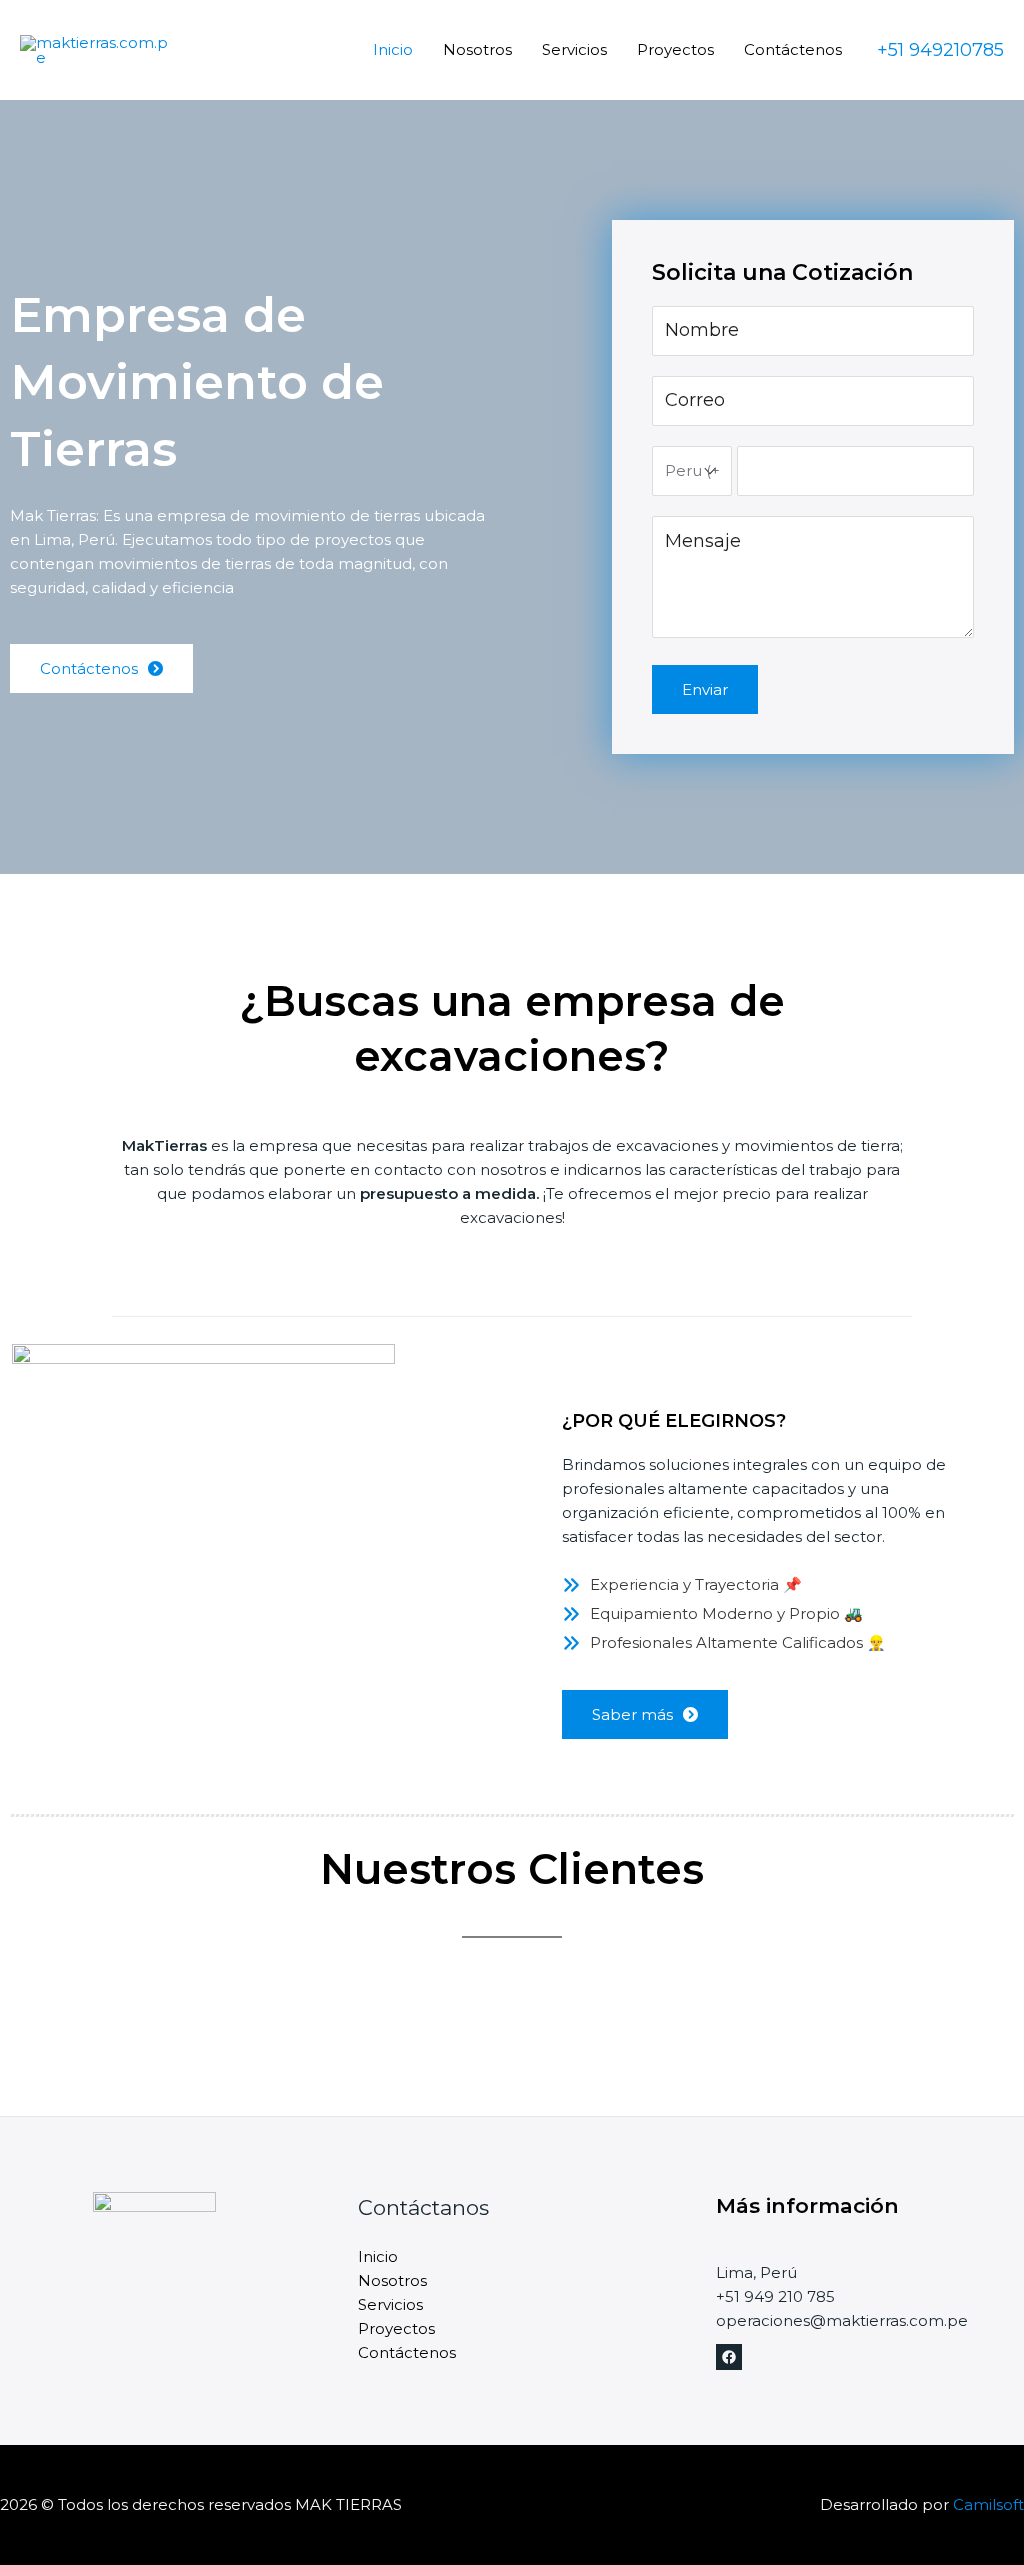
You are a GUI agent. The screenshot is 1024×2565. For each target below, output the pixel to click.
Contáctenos (793, 49)
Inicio (393, 49)
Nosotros (477, 49)
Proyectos (675, 49)
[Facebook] (729, 2357)
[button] (645, 1714)
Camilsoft (988, 2504)
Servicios (574, 49)
